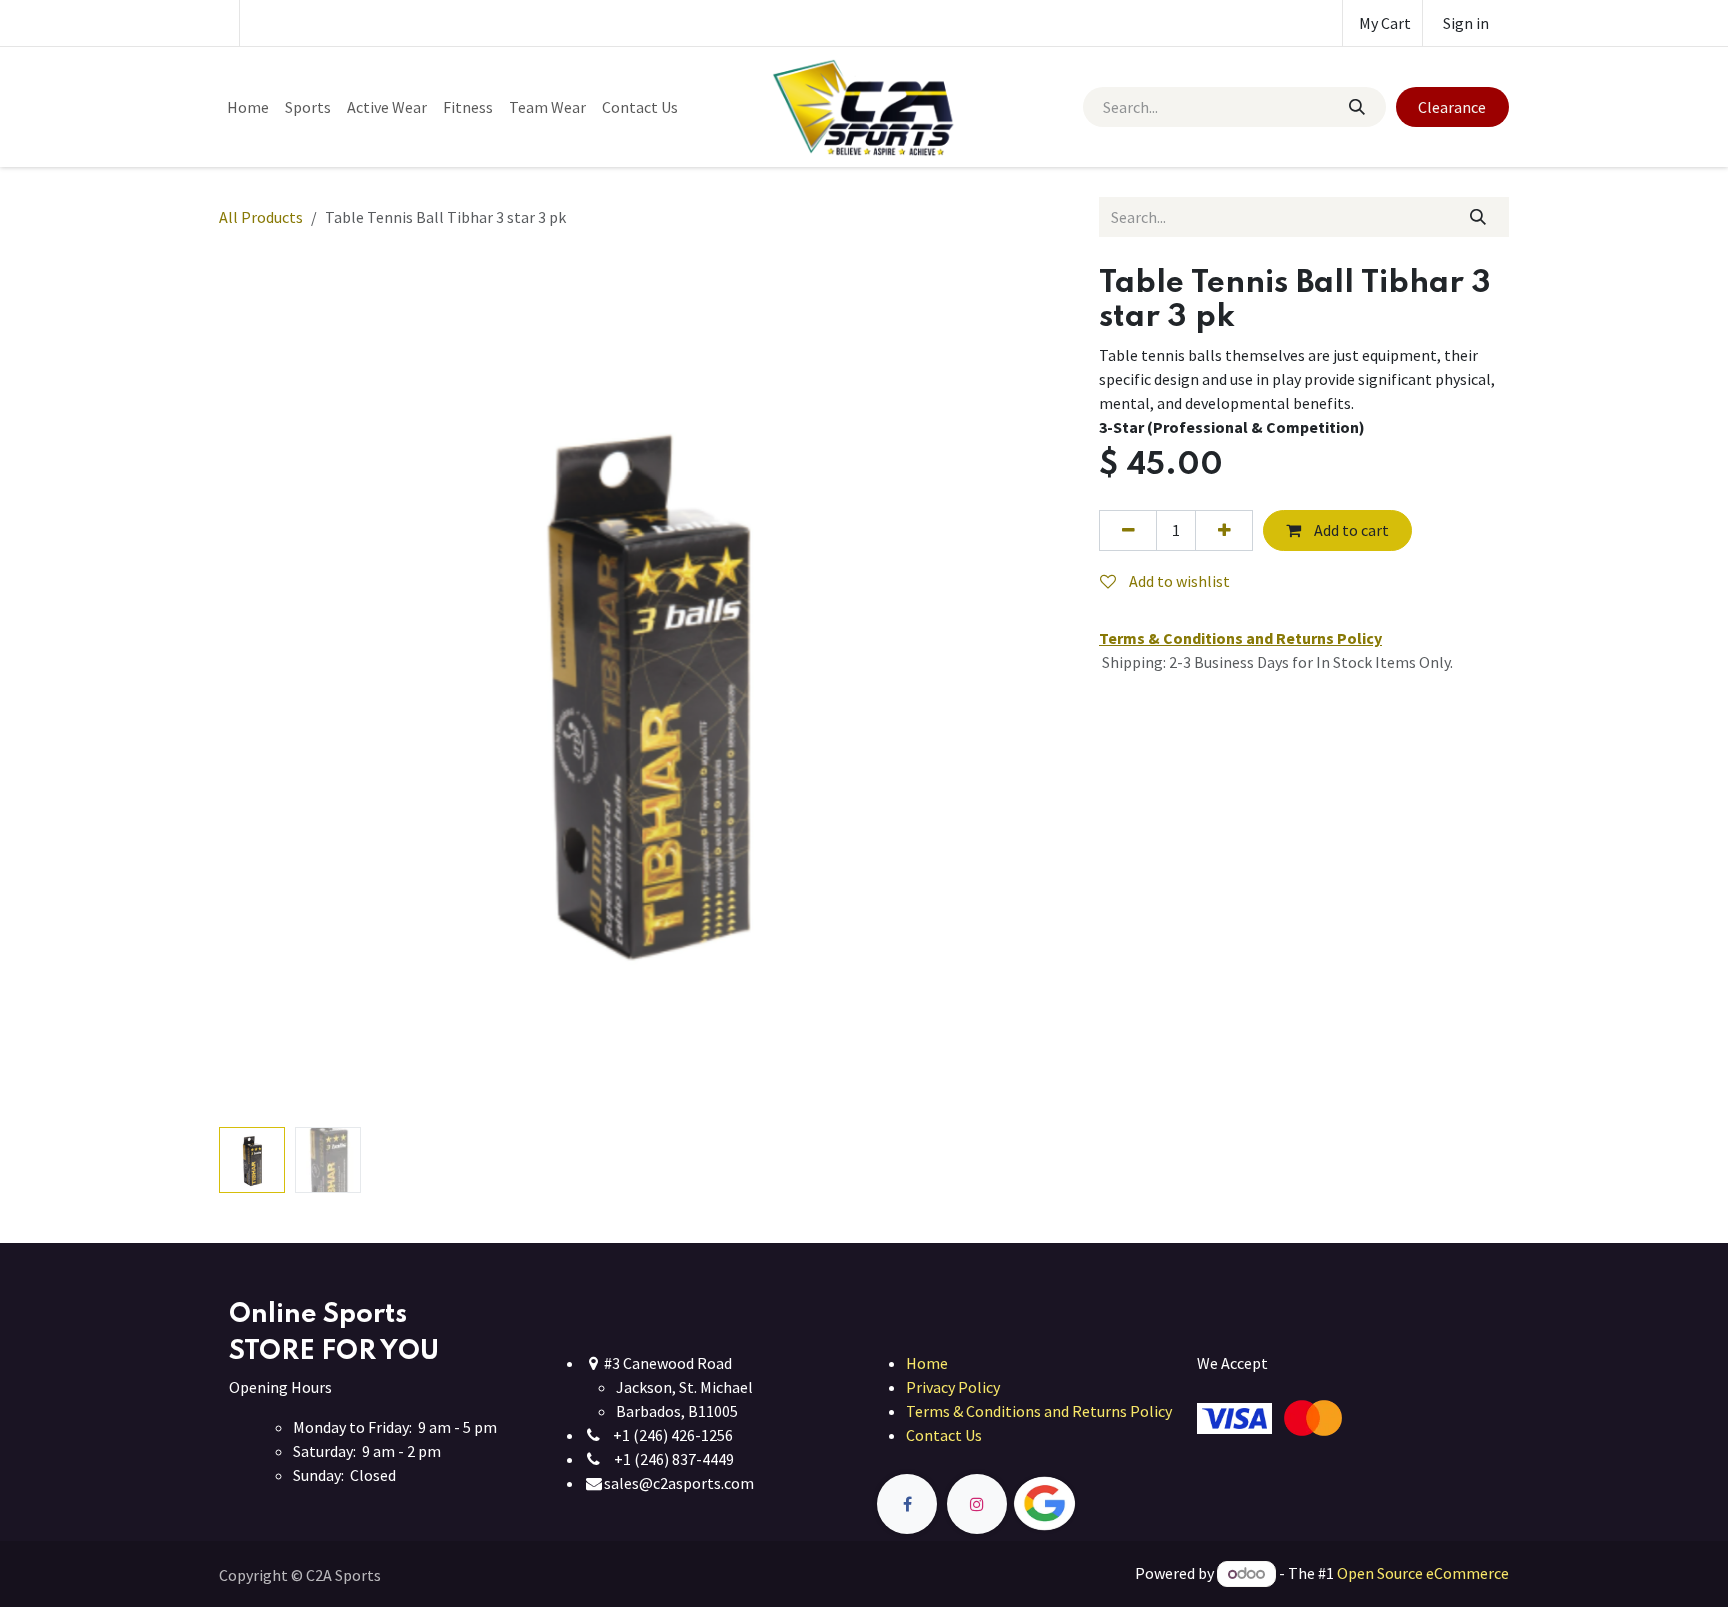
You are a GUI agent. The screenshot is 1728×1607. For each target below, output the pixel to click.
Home (927, 1363)
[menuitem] (248, 107)
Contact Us (944, 1435)
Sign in (1466, 23)
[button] (261, 692)
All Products (261, 217)
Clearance (1452, 107)
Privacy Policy (953, 1387)
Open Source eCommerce (1423, 1573)
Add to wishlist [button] (1178, 581)
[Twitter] (1091, 1504)
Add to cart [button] (1350, 530)
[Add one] (1224, 530)
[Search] (1356, 107)
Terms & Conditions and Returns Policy (1039, 1411)
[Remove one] (1128, 530)
